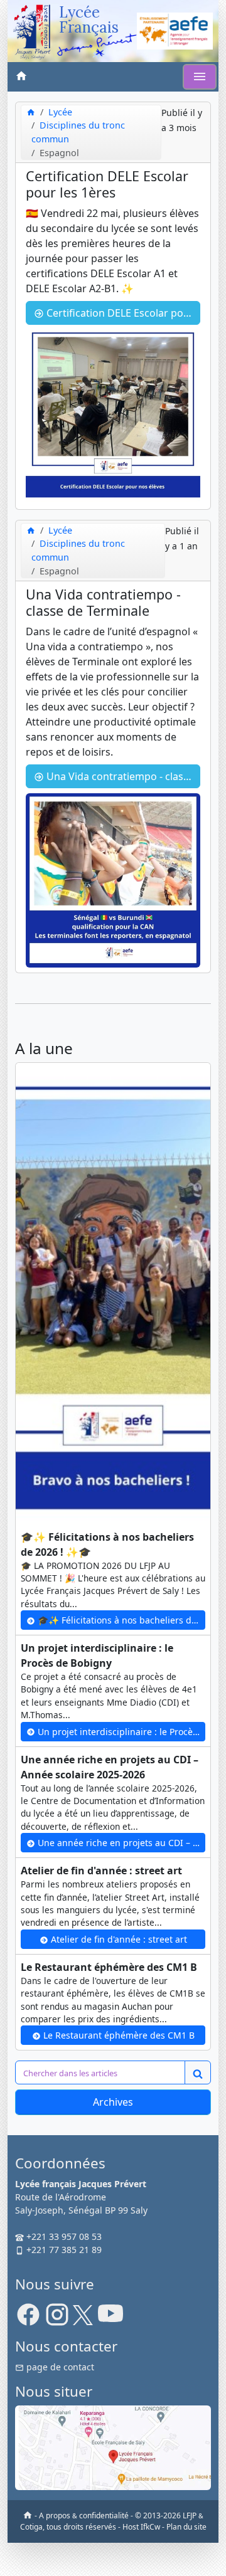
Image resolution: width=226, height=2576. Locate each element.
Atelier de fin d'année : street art (118, 1939)
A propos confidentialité (84, 2515)
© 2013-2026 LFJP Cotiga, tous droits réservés (112, 2521)
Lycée (60, 112)
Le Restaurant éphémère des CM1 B (118, 2035)
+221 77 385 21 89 (63, 2250)
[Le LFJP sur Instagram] (57, 2319)
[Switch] (200, 77)
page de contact (59, 2367)
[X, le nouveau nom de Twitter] (83, 2319)
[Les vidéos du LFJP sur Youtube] (110, 2319)
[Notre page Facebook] (28, 2319)
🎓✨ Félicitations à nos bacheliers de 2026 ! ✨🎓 (120, 1620)
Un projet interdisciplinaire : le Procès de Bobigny (120, 1732)
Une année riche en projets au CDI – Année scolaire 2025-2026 (120, 1843)
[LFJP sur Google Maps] (113, 2447)
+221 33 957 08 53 (63, 2236)
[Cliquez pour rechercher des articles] (198, 2072)
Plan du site (186, 2527)
